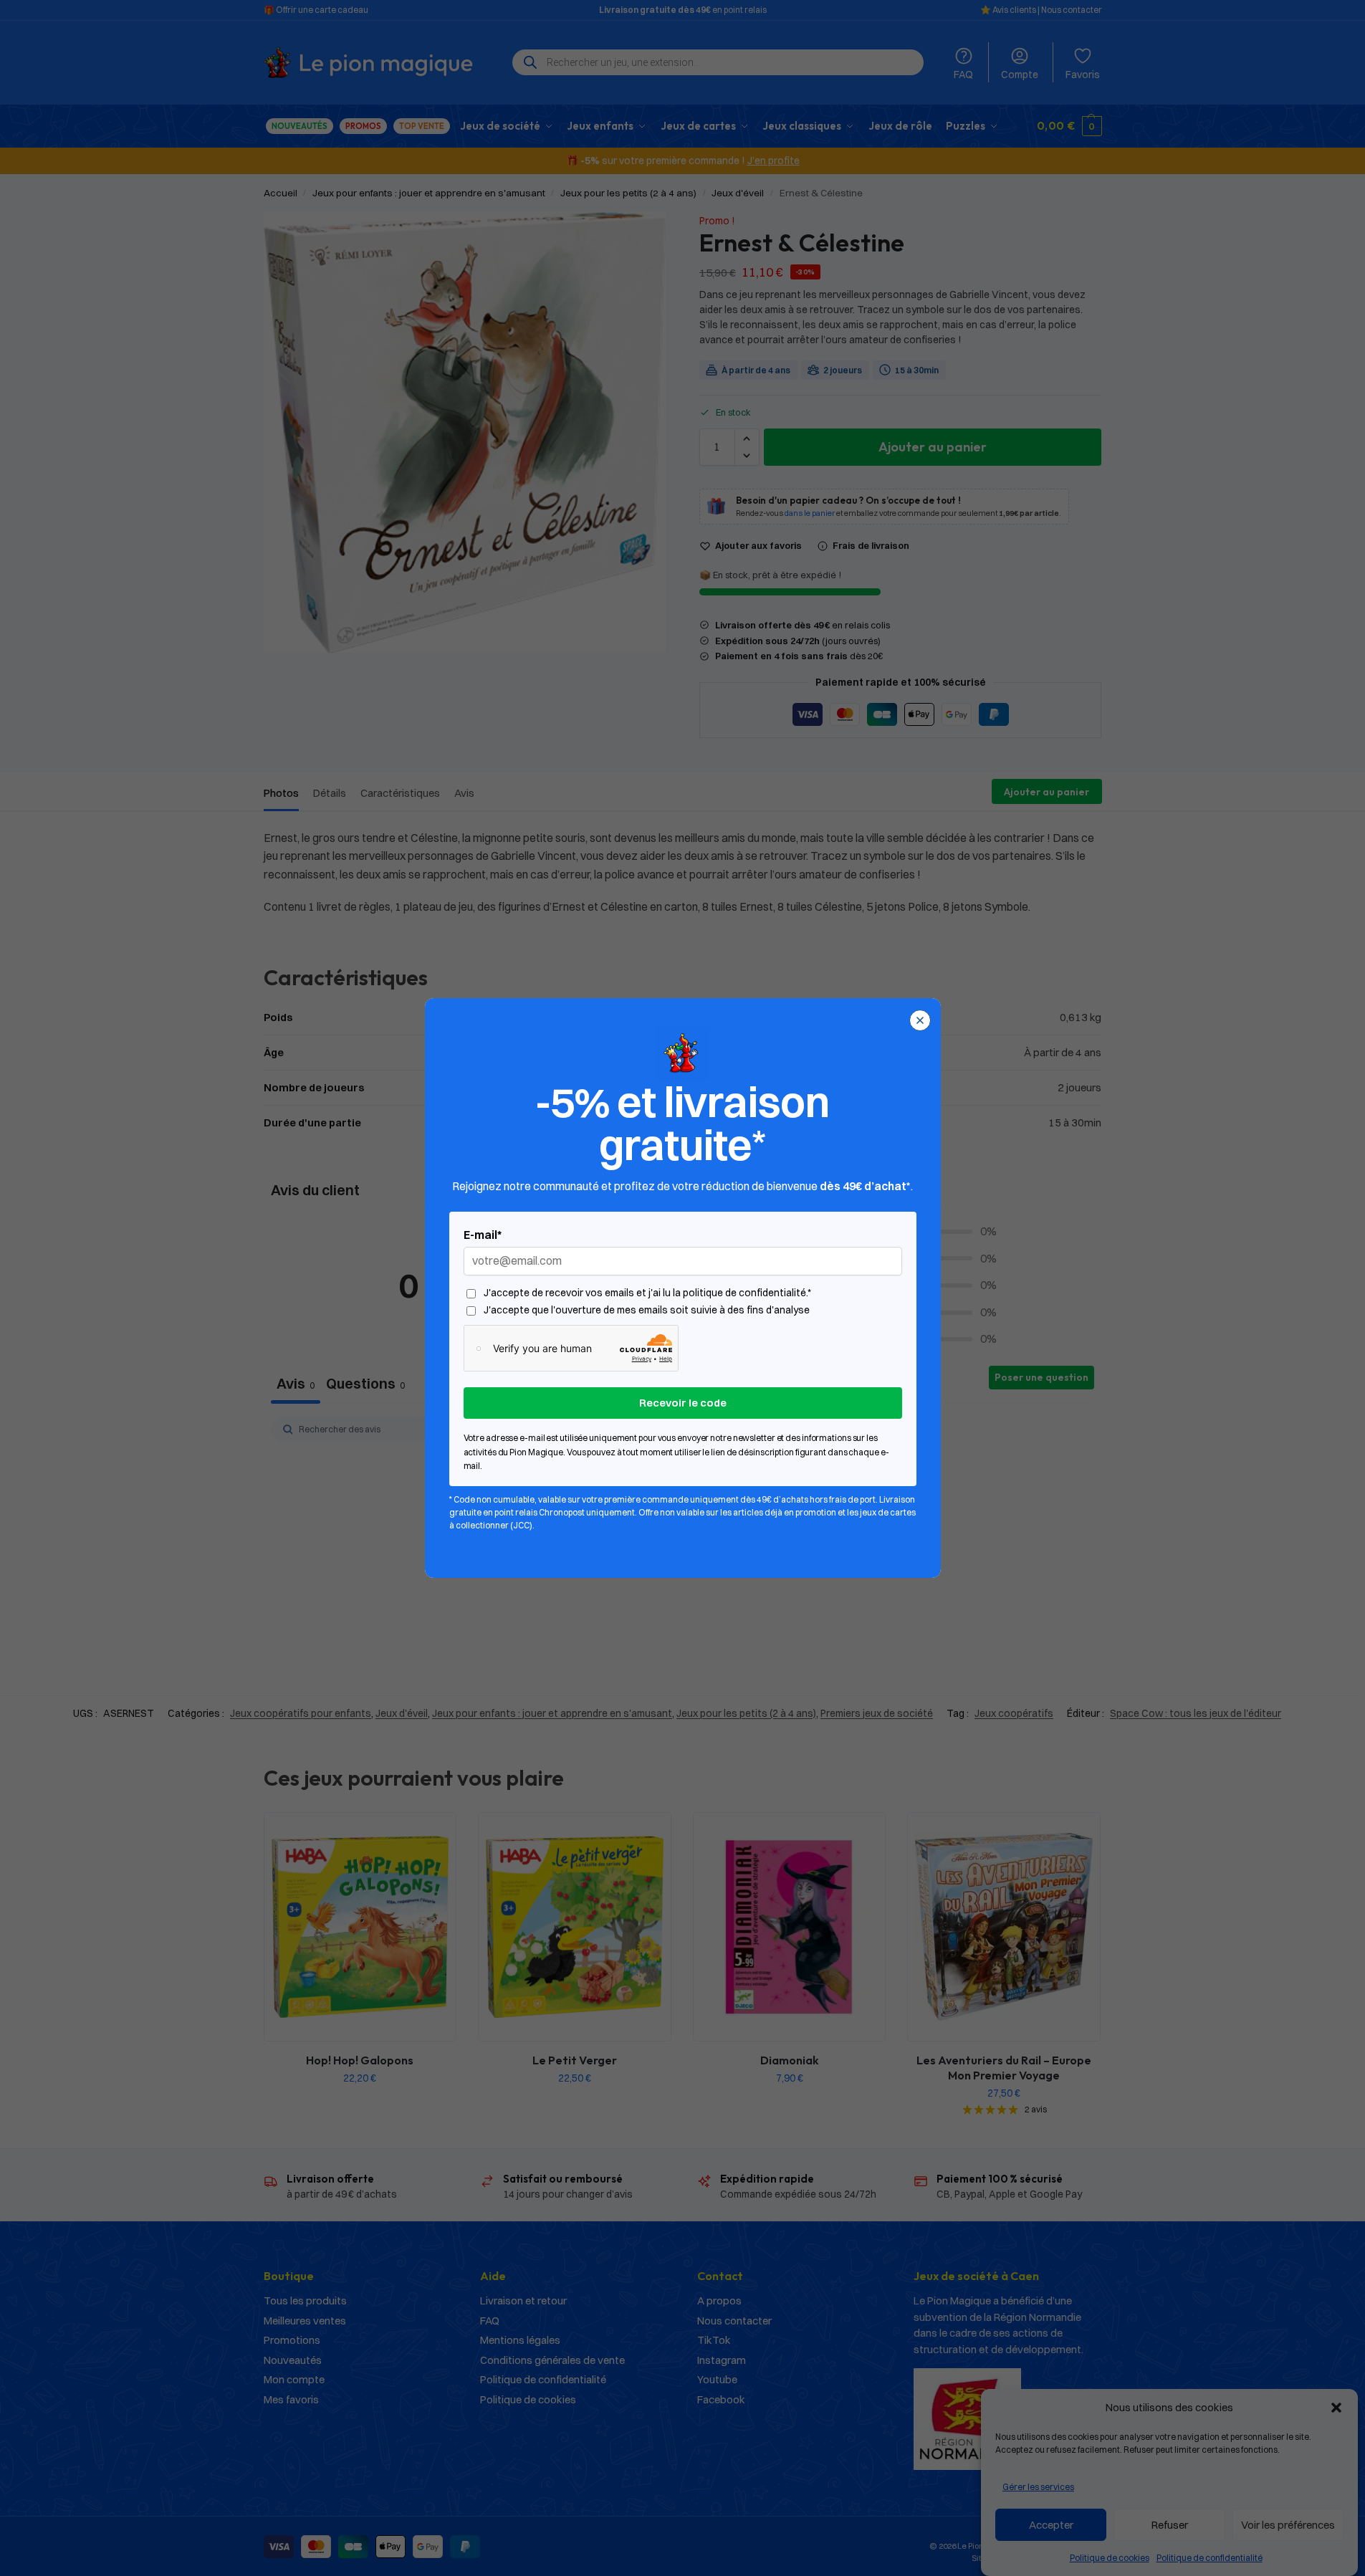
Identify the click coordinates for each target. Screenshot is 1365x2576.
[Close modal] (920, 1020)
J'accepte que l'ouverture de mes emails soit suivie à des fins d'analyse (647, 1310)
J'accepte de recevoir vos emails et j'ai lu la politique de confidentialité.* (647, 1293)
